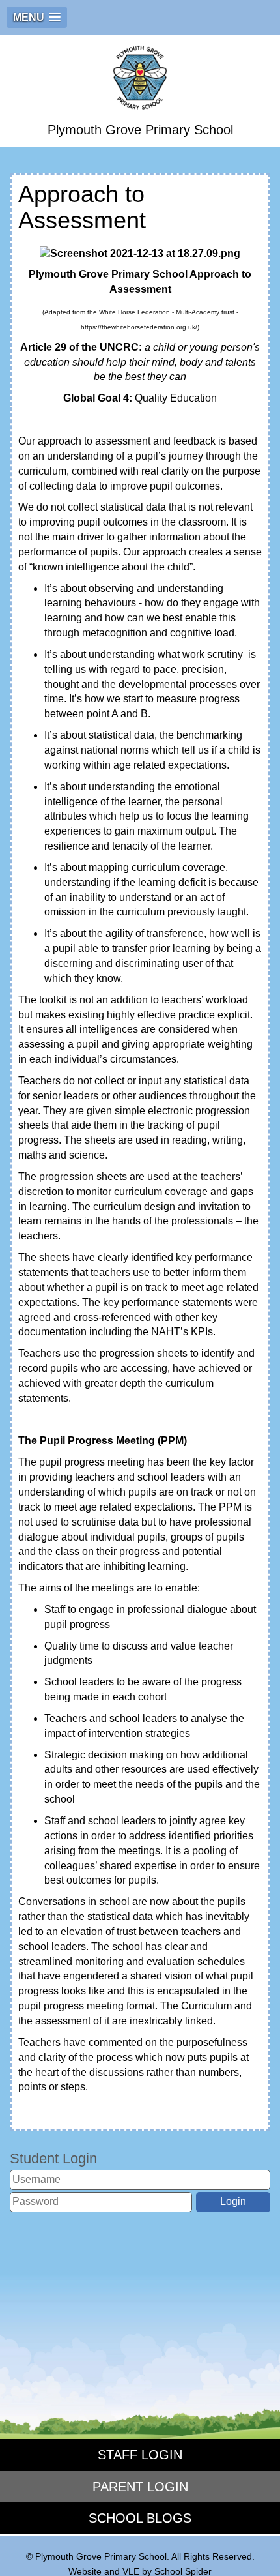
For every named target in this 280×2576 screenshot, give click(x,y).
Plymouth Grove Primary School (140, 130)
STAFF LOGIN (140, 2455)
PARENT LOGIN (140, 2487)
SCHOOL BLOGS (140, 2518)
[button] (37, 17)
